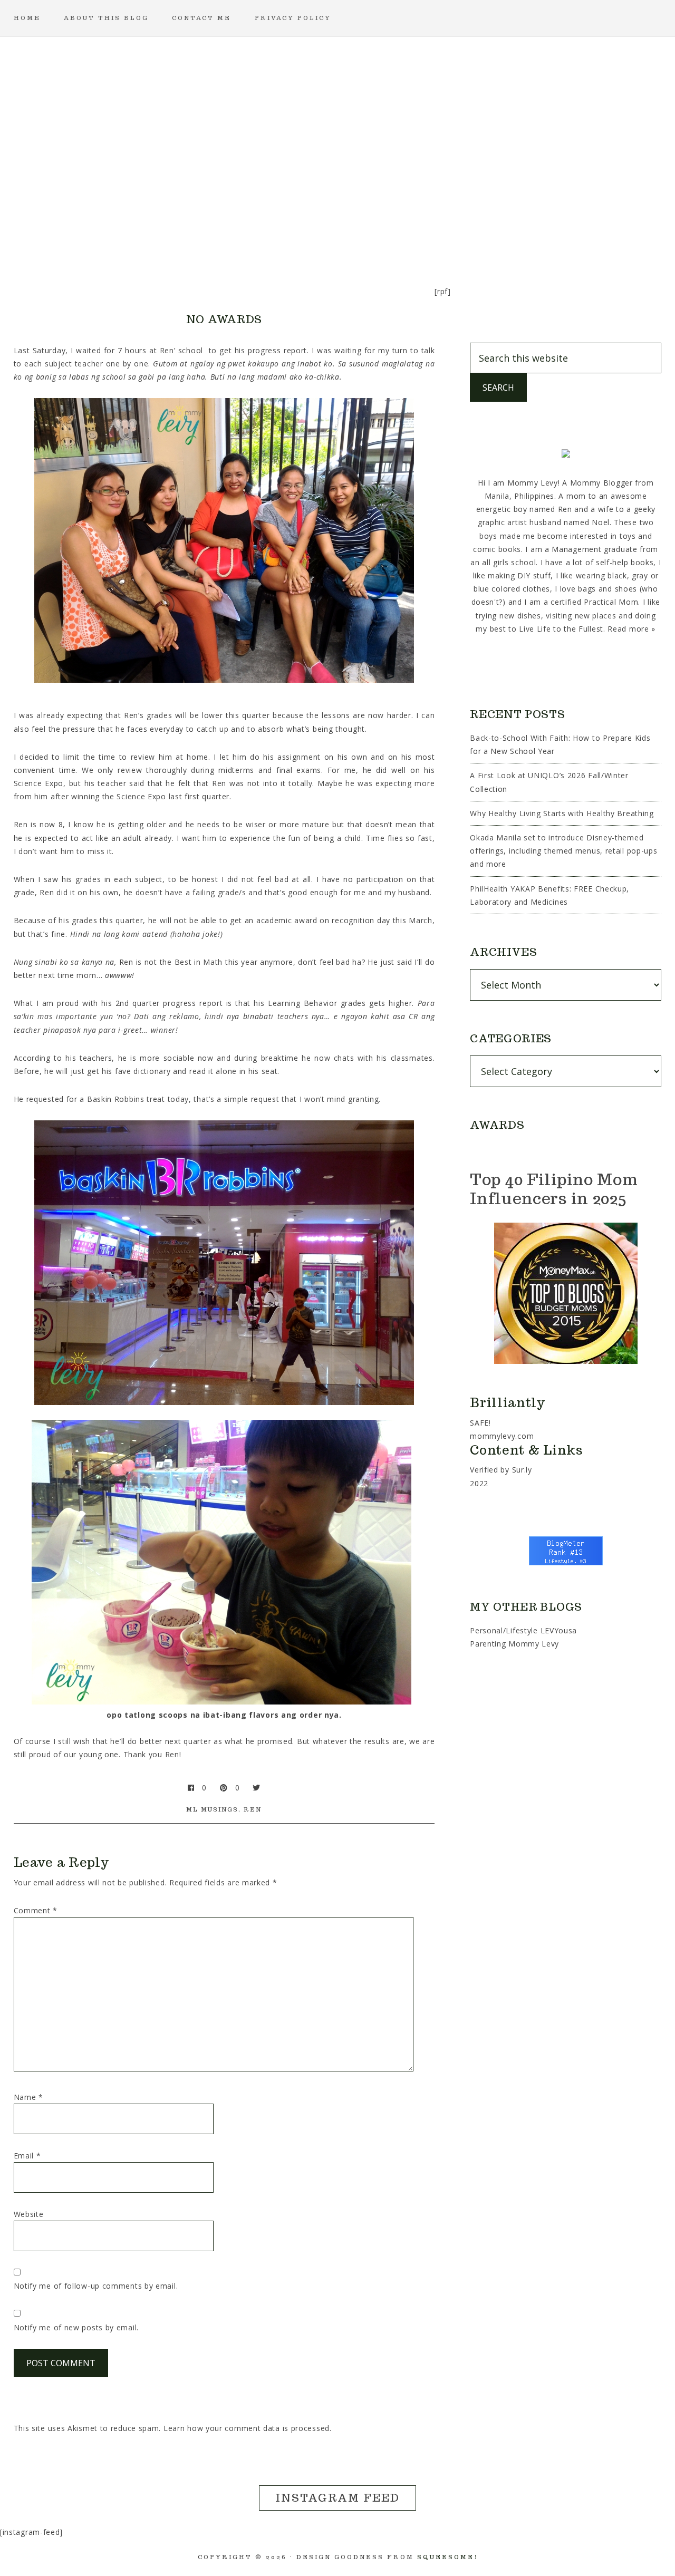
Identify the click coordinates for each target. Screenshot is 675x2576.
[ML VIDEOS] (540, 234)
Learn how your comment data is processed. (248, 2428)
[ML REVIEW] (388, 234)
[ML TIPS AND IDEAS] (489, 234)
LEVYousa (559, 1630)
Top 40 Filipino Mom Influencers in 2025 (554, 1189)
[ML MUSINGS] (337, 234)
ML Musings (212, 1809)
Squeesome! (447, 2557)
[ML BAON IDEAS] (135, 234)
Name (28, 2097)
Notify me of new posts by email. (76, 2327)
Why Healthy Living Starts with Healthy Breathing (562, 813)
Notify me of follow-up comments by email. (96, 2286)
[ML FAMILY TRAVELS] (287, 234)
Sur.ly (522, 1470)
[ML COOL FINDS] (186, 234)
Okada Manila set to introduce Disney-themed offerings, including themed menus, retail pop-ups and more (563, 851)
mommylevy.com (502, 1436)
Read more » (631, 629)
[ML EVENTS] (236, 234)
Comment (36, 1910)
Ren (253, 1809)
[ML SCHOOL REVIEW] (439, 234)
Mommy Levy (337, 121)
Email (27, 2156)
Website (29, 2214)
